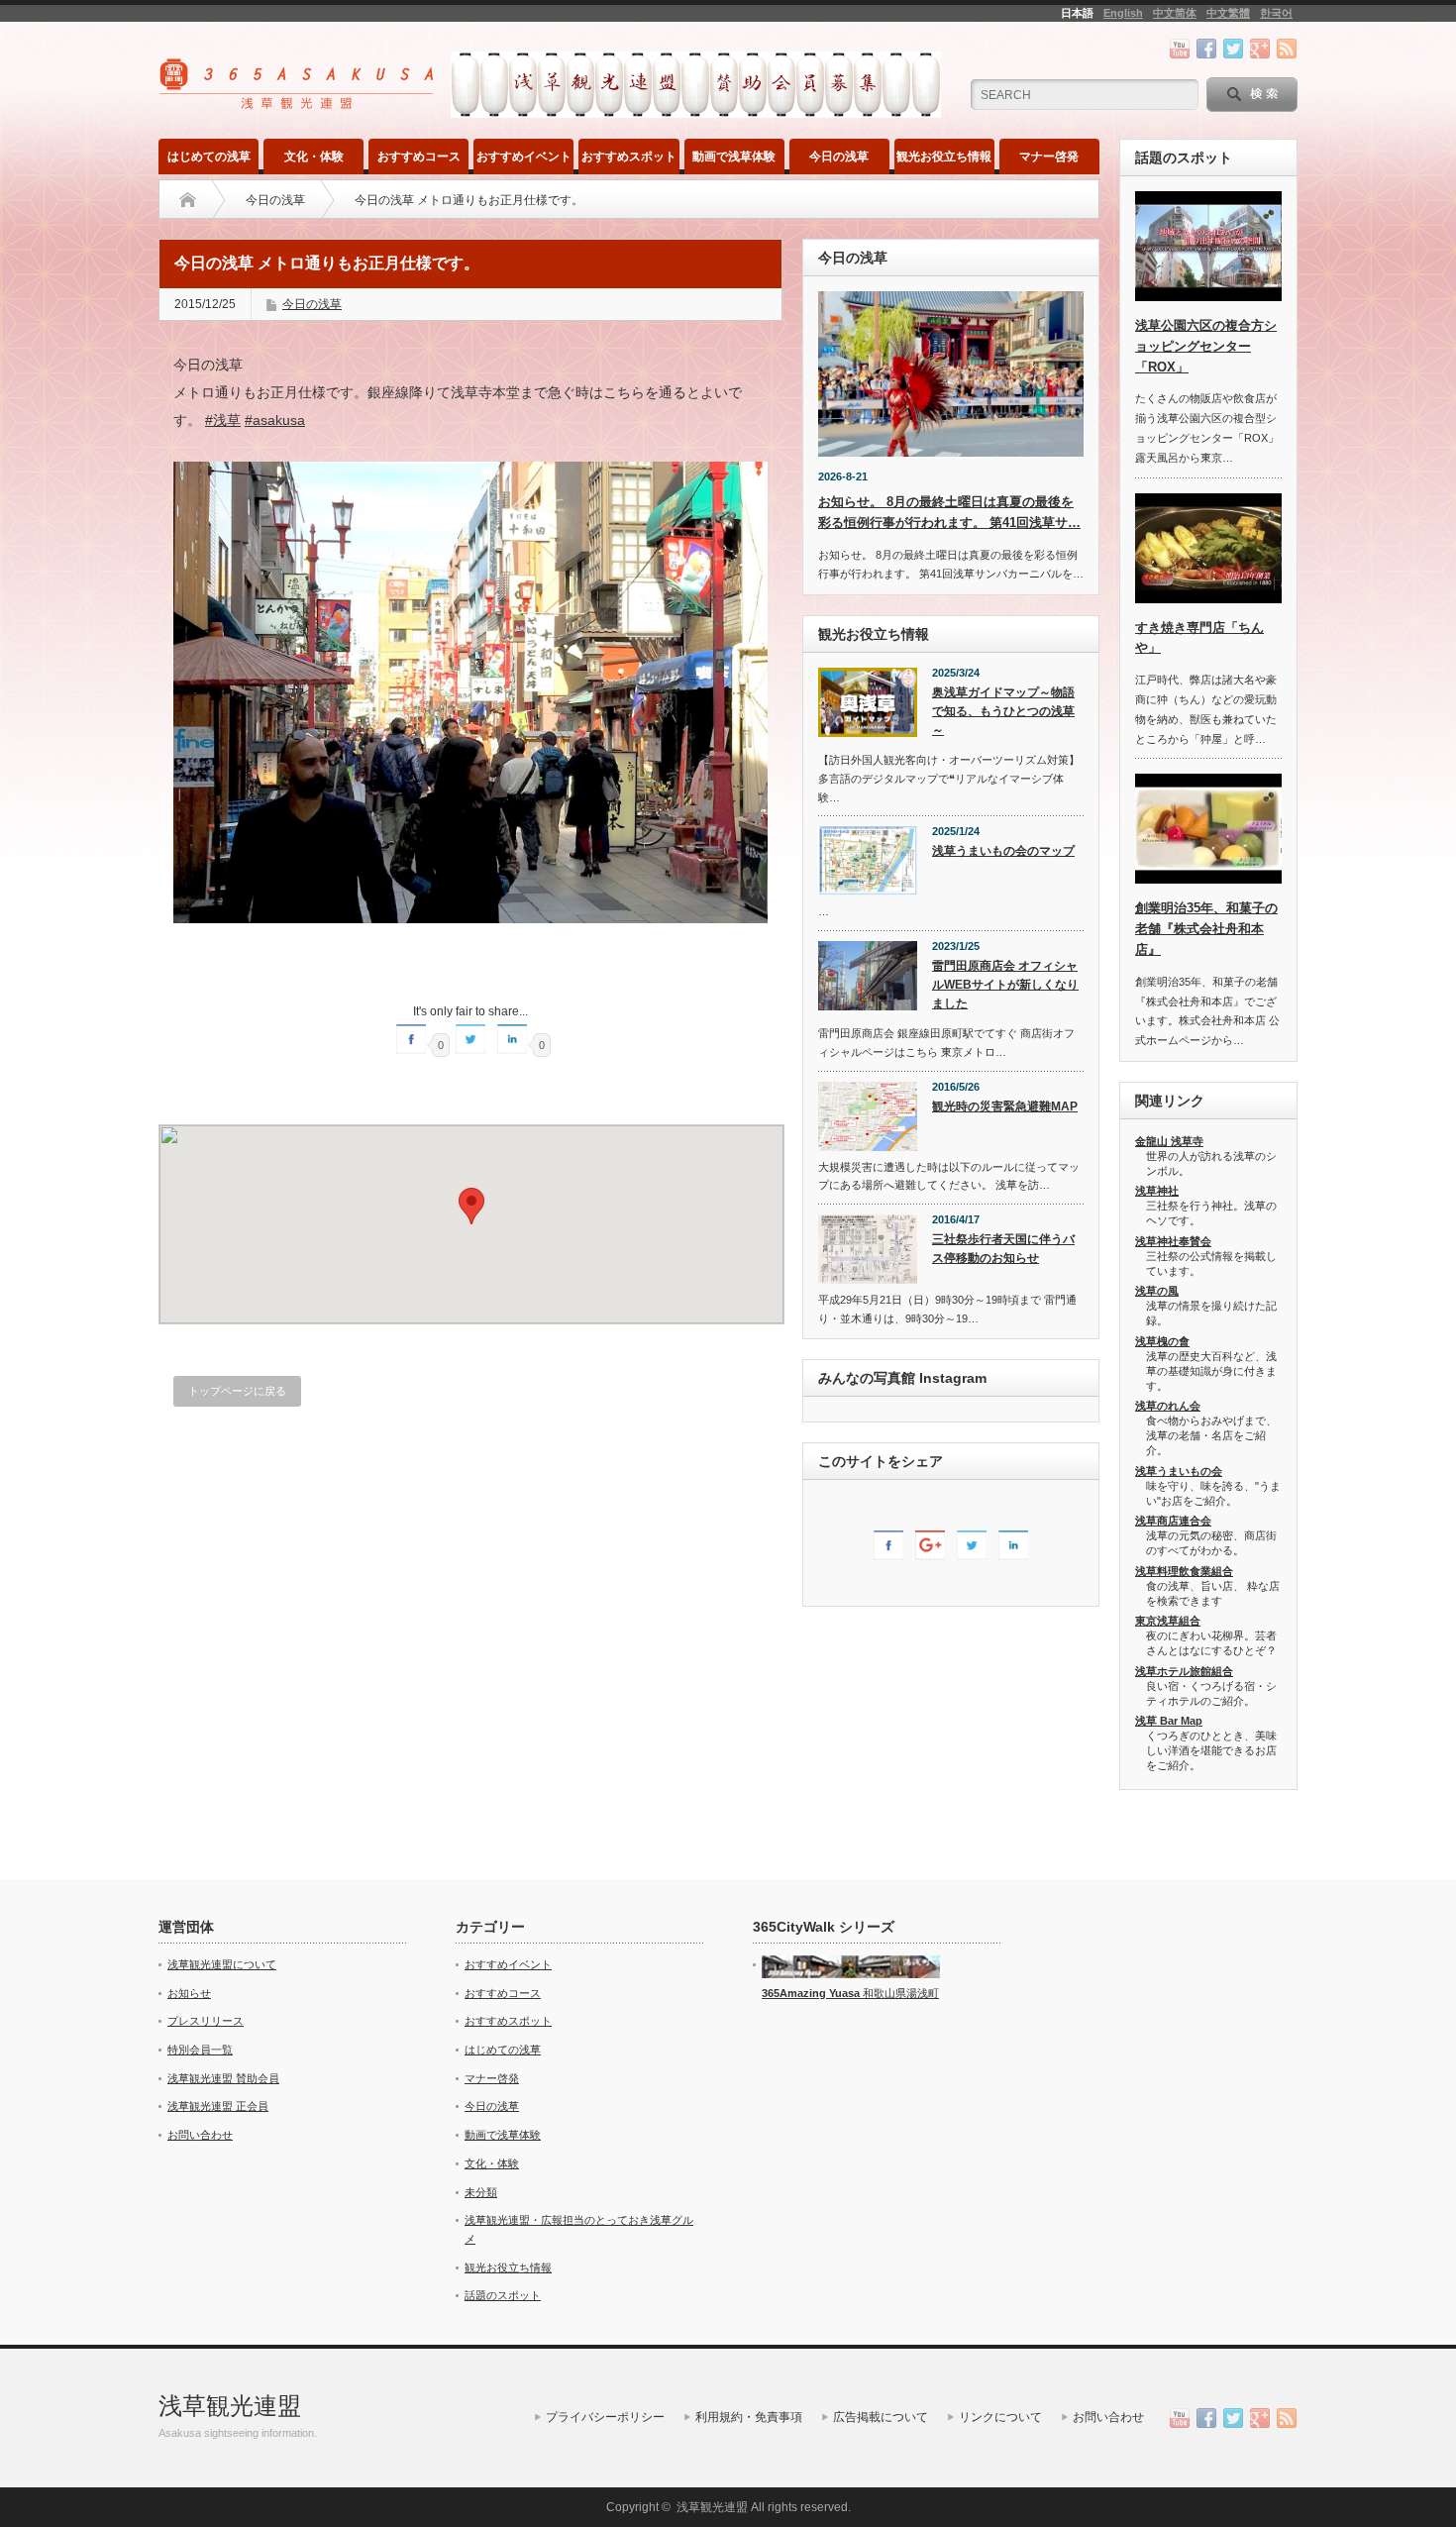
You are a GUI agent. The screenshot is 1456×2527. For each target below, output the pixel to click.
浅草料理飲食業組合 (1184, 1571)
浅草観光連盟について (222, 1964)
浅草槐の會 (1162, 1341)
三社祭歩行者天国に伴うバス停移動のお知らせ (1003, 1249)
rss (1287, 49)
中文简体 (1175, 13)
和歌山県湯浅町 (899, 1993)
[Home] (188, 200)
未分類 (481, 2192)
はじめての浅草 (209, 157)
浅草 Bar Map (1169, 1721)
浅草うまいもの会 (1179, 1471)
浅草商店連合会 (1173, 1521)
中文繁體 (1228, 13)
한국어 (1276, 13)
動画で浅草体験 (734, 157)
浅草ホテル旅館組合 (1184, 1671)
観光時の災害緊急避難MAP (1005, 1106)
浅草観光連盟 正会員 (218, 2106)
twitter (1233, 49)
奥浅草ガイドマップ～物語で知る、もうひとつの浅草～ (1003, 711)
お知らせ (189, 1993)
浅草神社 (1157, 1191)
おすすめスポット (629, 157)
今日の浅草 (839, 157)
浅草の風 (1157, 1291)
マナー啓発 (1049, 157)
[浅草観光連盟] (299, 103)
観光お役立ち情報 (944, 157)
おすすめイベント (524, 157)
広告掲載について (881, 2417)
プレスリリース (206, 2021)
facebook (1206, 49)
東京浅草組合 (1168, 1621)
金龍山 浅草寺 (1169, 1141)
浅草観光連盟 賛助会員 (223, 2078)
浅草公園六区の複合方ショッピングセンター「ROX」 (1206, 346)
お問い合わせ (200, 2135)
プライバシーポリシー (605, 2417)
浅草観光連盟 (230, 2406)
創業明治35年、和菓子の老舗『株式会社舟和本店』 (1206, 929)
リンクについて (1000, 2417)
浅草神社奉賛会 (1173, 1241)
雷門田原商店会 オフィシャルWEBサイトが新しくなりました (1005, 984)
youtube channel (1180, 49)
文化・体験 (314, 157)
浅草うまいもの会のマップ (1003, 851)
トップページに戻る (237, 1391)
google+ (1260, 49)
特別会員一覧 (200, 2050)
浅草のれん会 (1168, 1406)
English (1123, 13)
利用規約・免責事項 (749, 2417)
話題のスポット (503, 2295)
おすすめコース (419, 157)
